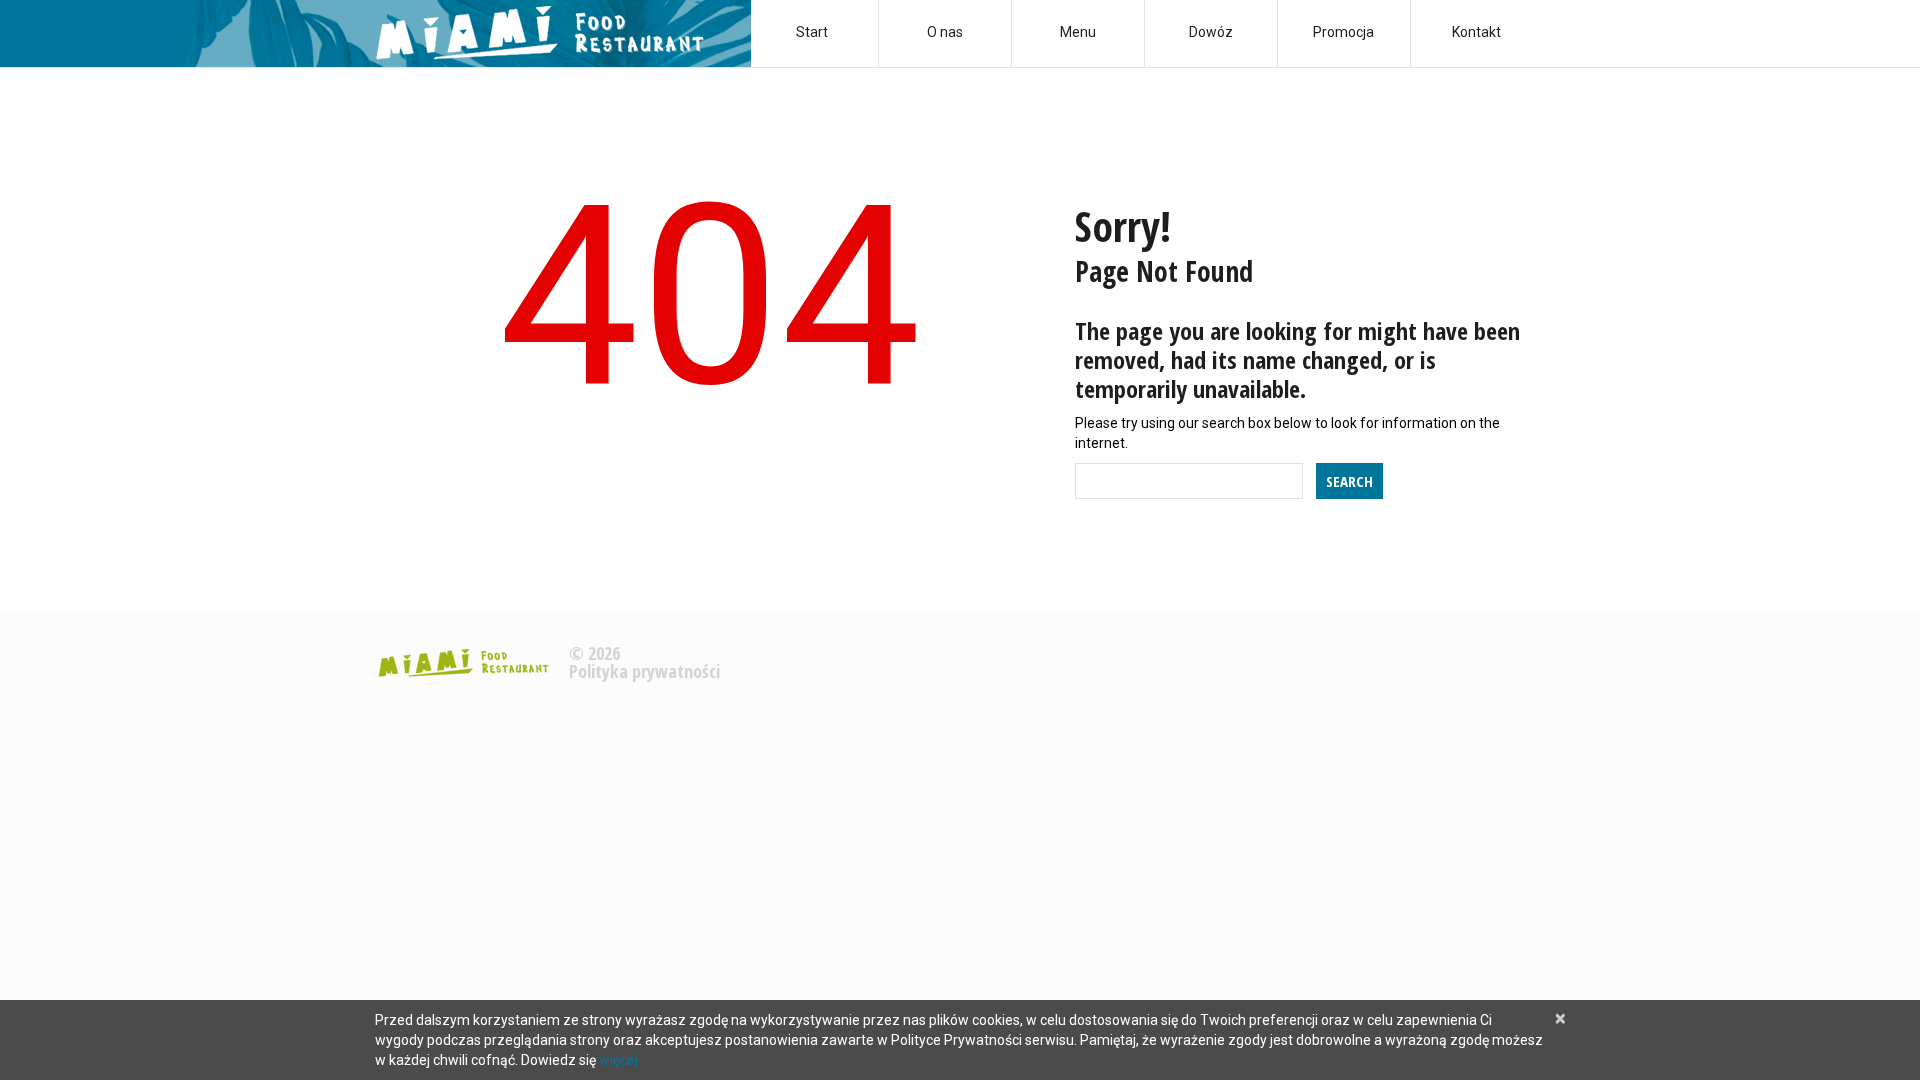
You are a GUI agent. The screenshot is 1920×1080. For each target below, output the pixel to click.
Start (812, 32)
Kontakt (1476, 32)
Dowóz (1211, 32)
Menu (1078, 32)
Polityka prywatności (644, 671)
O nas (945, 32)
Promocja (1343, 32)
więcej (618, 1060)
